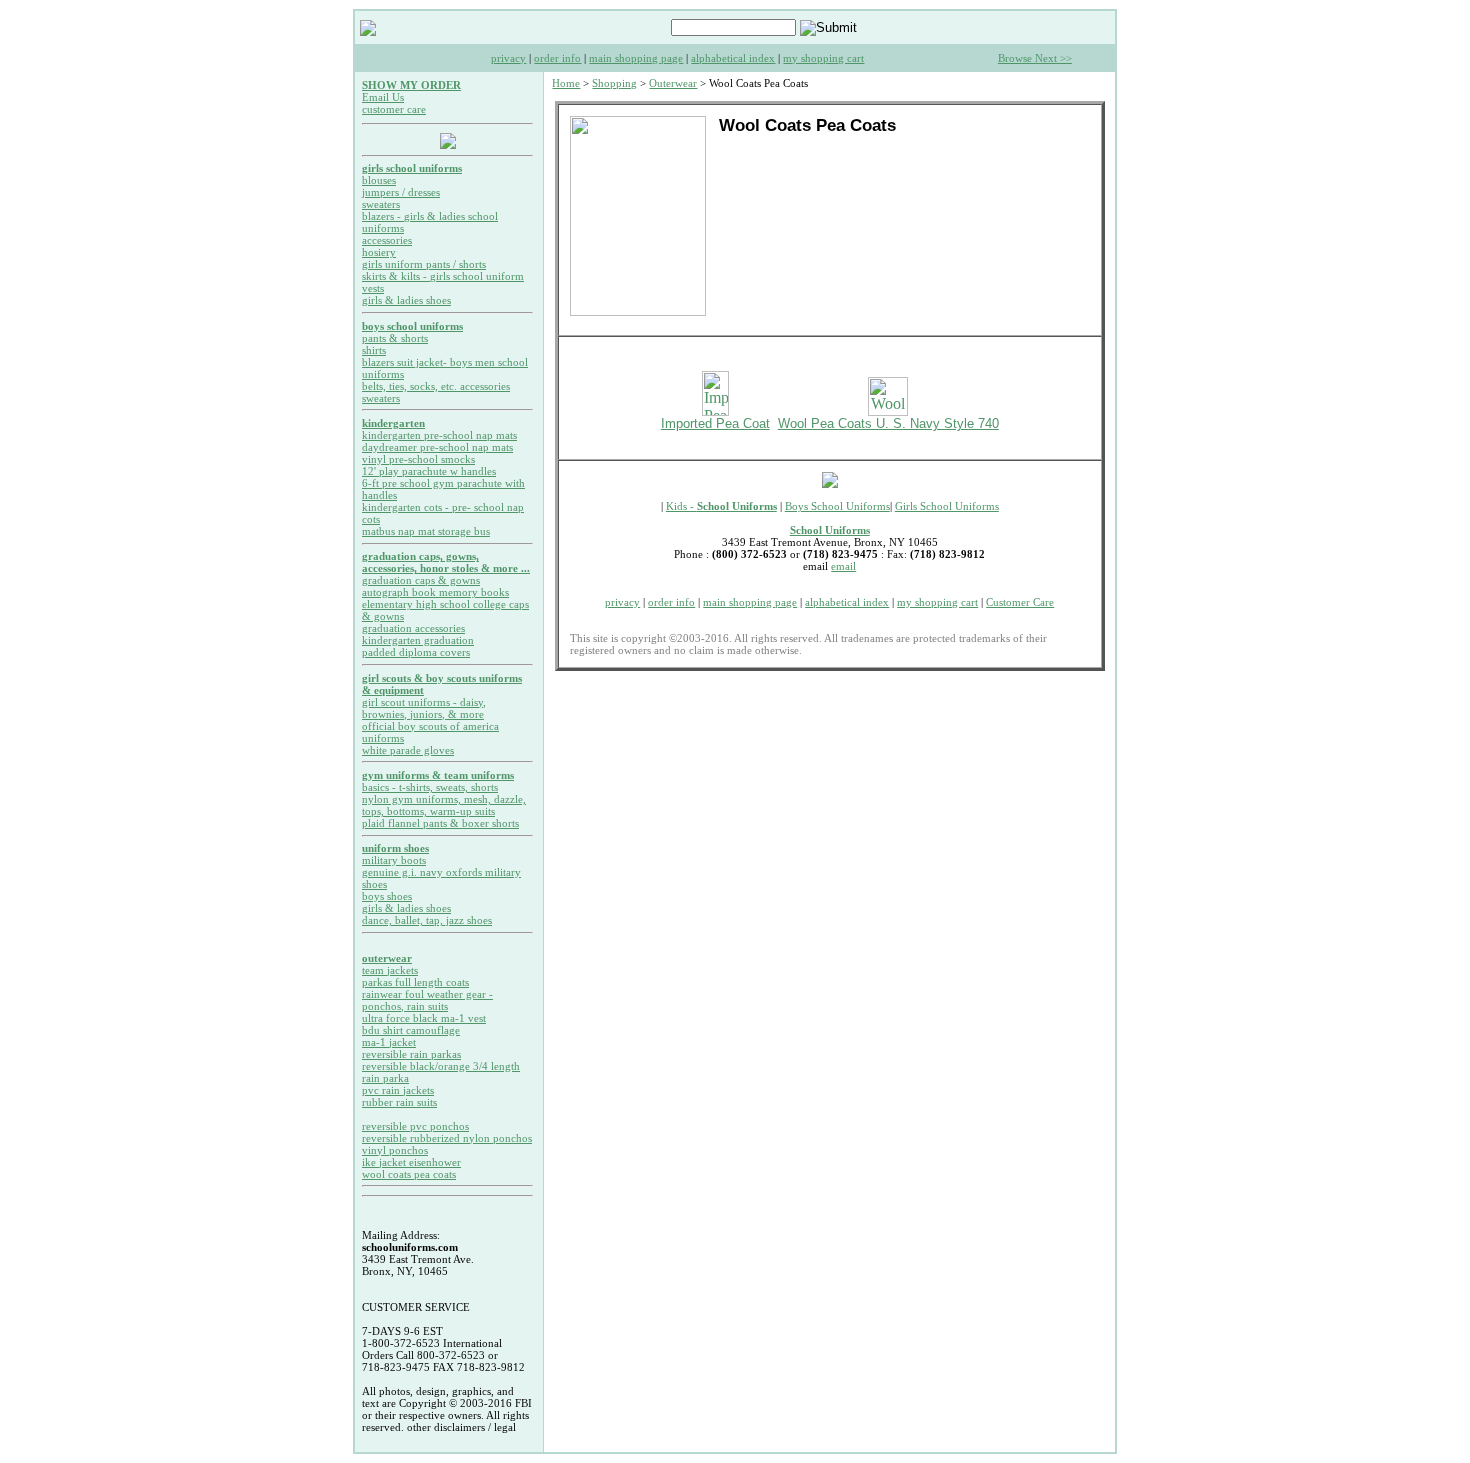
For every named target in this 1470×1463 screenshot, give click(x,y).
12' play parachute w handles (429, 471)
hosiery (379, 252)
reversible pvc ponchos (415, 1126)
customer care (394, 109)
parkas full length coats (415, 982)
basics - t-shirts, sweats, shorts (430, 787)
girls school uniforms (412, 168)
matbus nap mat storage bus (426, 531)
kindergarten (393, 423)
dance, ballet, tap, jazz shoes (427, 920)
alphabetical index (733, 58)
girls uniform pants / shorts (424, 264)
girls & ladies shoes (406, 300)
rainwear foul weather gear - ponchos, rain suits (427, 1000)
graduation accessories (413, 628)
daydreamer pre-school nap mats (437, 447)
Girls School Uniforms (947, 506)
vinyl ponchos (395, 1150)
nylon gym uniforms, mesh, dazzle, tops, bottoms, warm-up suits (444, 805)
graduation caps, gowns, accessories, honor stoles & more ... (446, 562)
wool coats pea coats (409, 1174)
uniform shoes (395, 848)
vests (373, 288)
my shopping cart (823, 58)
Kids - (721, 506)
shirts (374, 350)
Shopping (614, 83)
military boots (394, 860)
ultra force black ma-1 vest (424, 1018)
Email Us (383, 97)
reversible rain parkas (411, 1054)
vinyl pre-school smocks (418, 459)
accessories (387, 240)
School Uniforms (830, 530)
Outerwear (673, 83)
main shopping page (636, 58)
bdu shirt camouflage (411, 1030)
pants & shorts (395, 338)
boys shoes (387, 896)
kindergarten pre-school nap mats (439, 435)
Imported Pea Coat (715, 423)
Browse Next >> (1035, 58)
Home (566, 83)
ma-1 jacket (389, 1042)
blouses (379, 180)
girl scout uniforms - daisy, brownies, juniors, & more (424, 708)
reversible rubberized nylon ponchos (447, 1138)
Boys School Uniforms (837, 506)
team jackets (390, 970)
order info (557, 58)
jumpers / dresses (401, 192)
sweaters (381, 204)
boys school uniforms (412, 326)
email (843, 566)
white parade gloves (408, 750)
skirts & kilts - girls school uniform (443, 276)
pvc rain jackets (398, 1090)
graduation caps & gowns (421, 580)
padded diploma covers (416, 652)
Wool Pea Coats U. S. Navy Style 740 (888, 423)
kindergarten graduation (418, 640)
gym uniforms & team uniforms (438, 775)
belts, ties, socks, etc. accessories (436, 386)
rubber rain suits (399, 1102)
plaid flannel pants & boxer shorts (440, 823)
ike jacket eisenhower (411, 1162)
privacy (508, 58)
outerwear (387, 958)
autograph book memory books (435, 592)
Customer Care (1020, 602)
